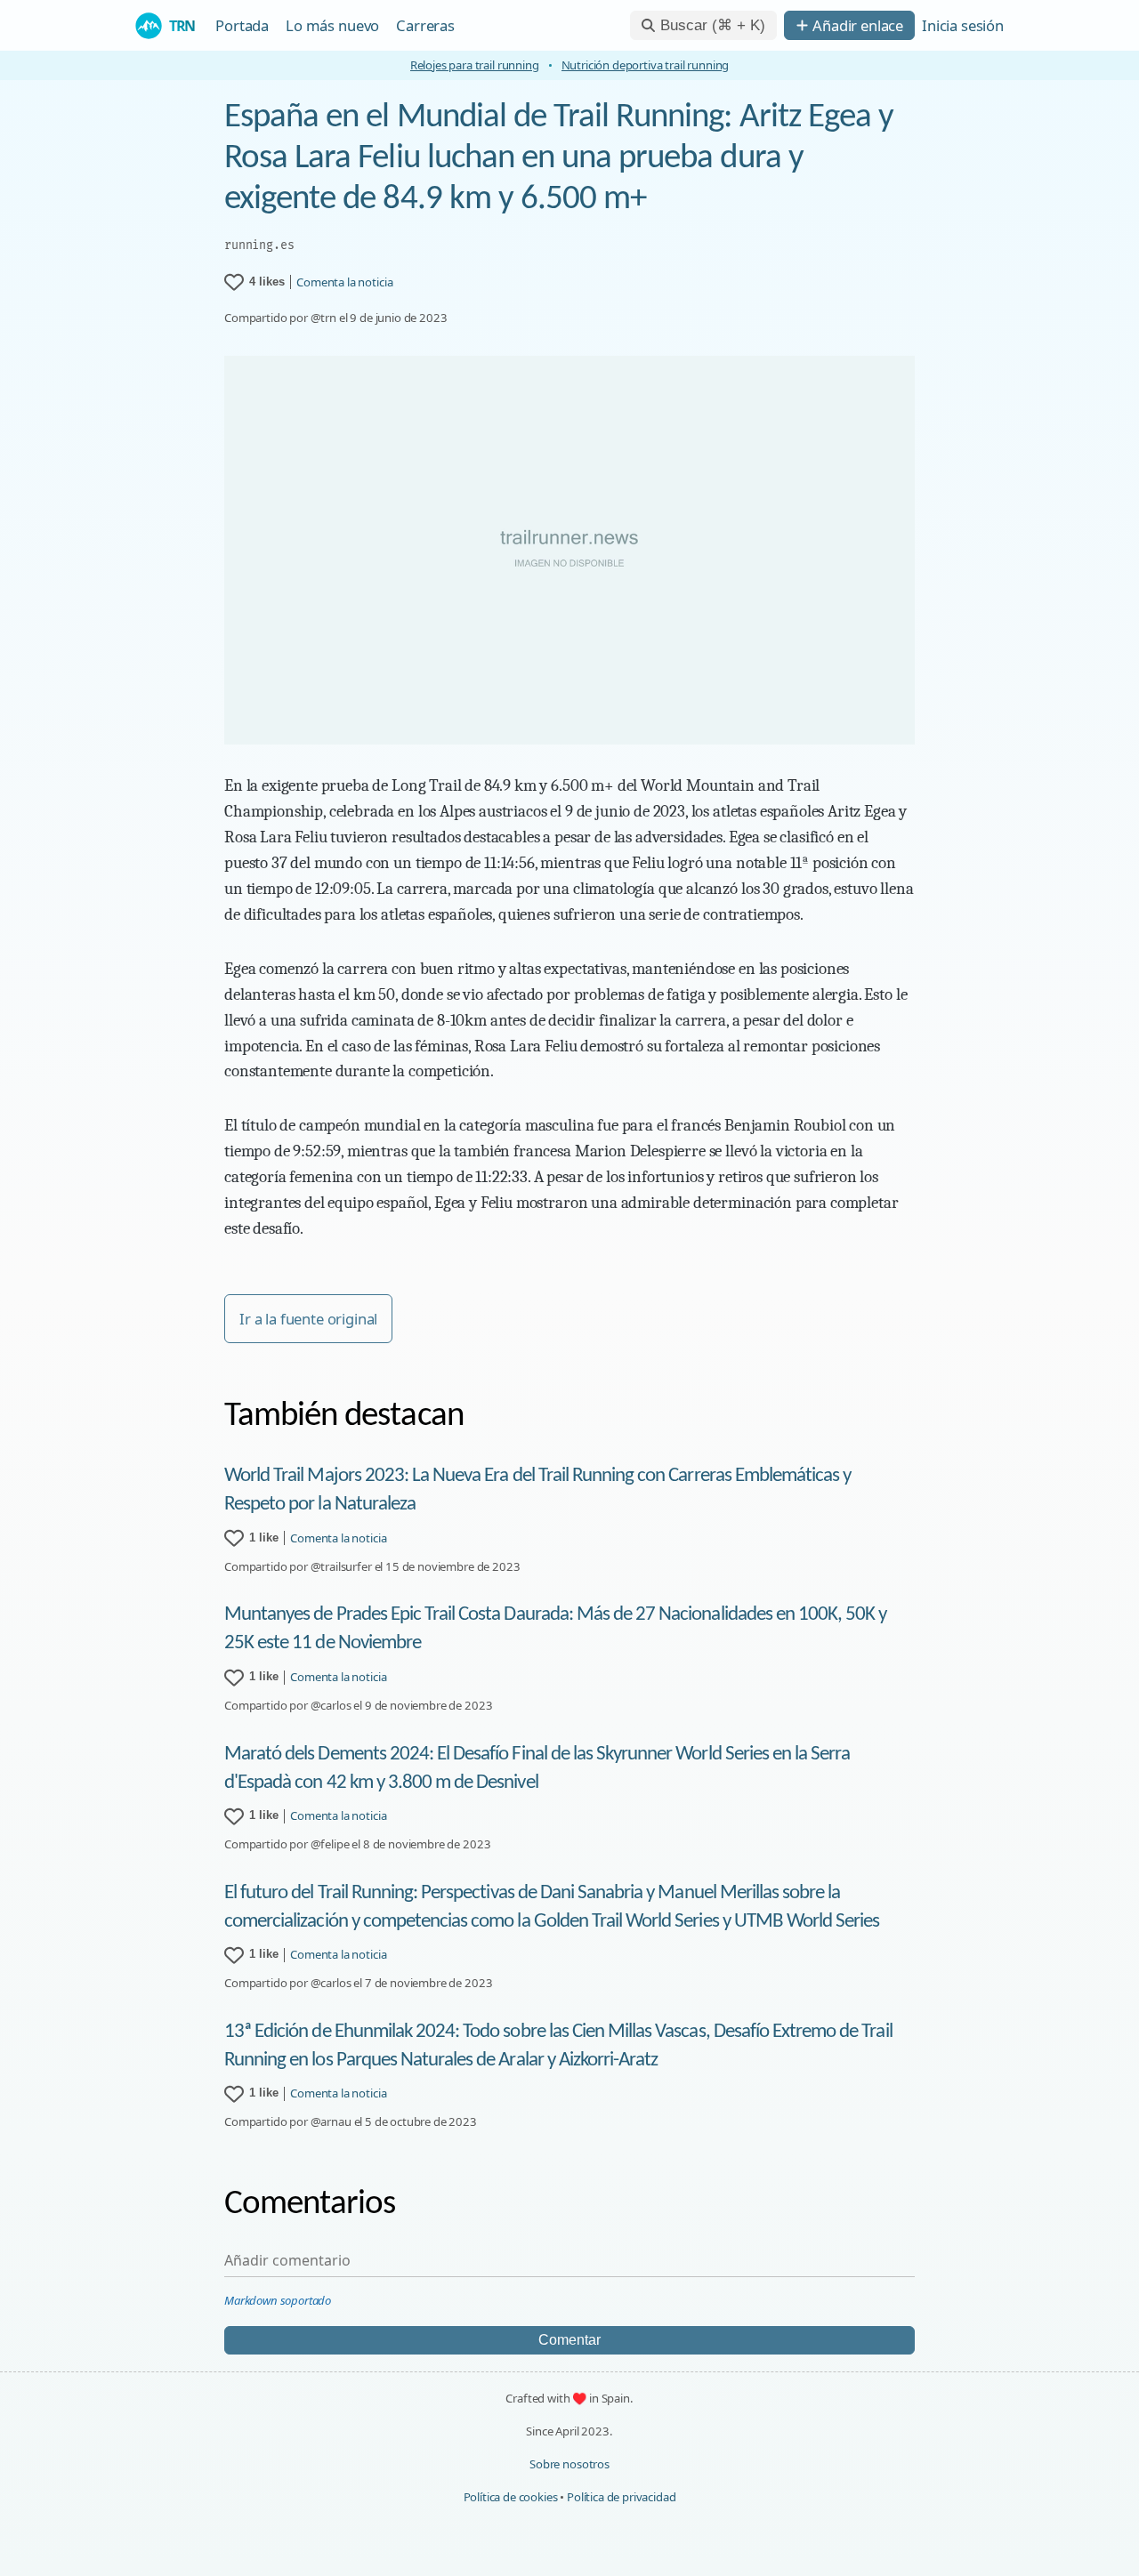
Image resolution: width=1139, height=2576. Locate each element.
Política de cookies (511, 2497)
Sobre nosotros (569, 2464)
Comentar (569, 2340)
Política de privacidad (621, 2497)
